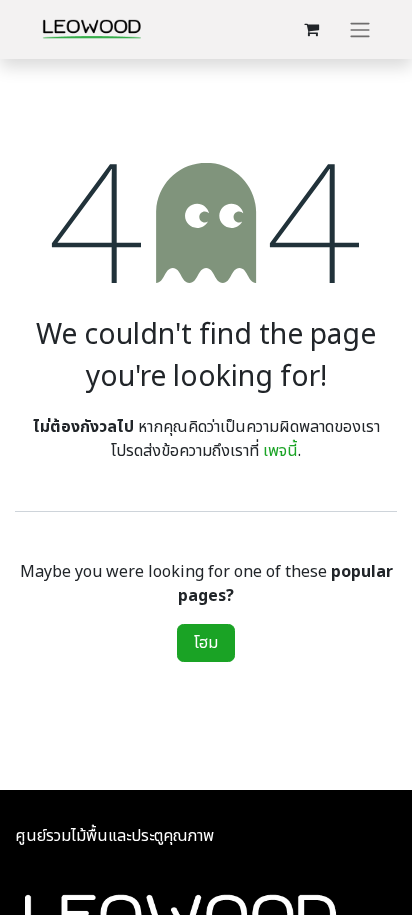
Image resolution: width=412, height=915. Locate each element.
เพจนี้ (280, 451)
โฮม (206, 643)
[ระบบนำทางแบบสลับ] (360, 29)
